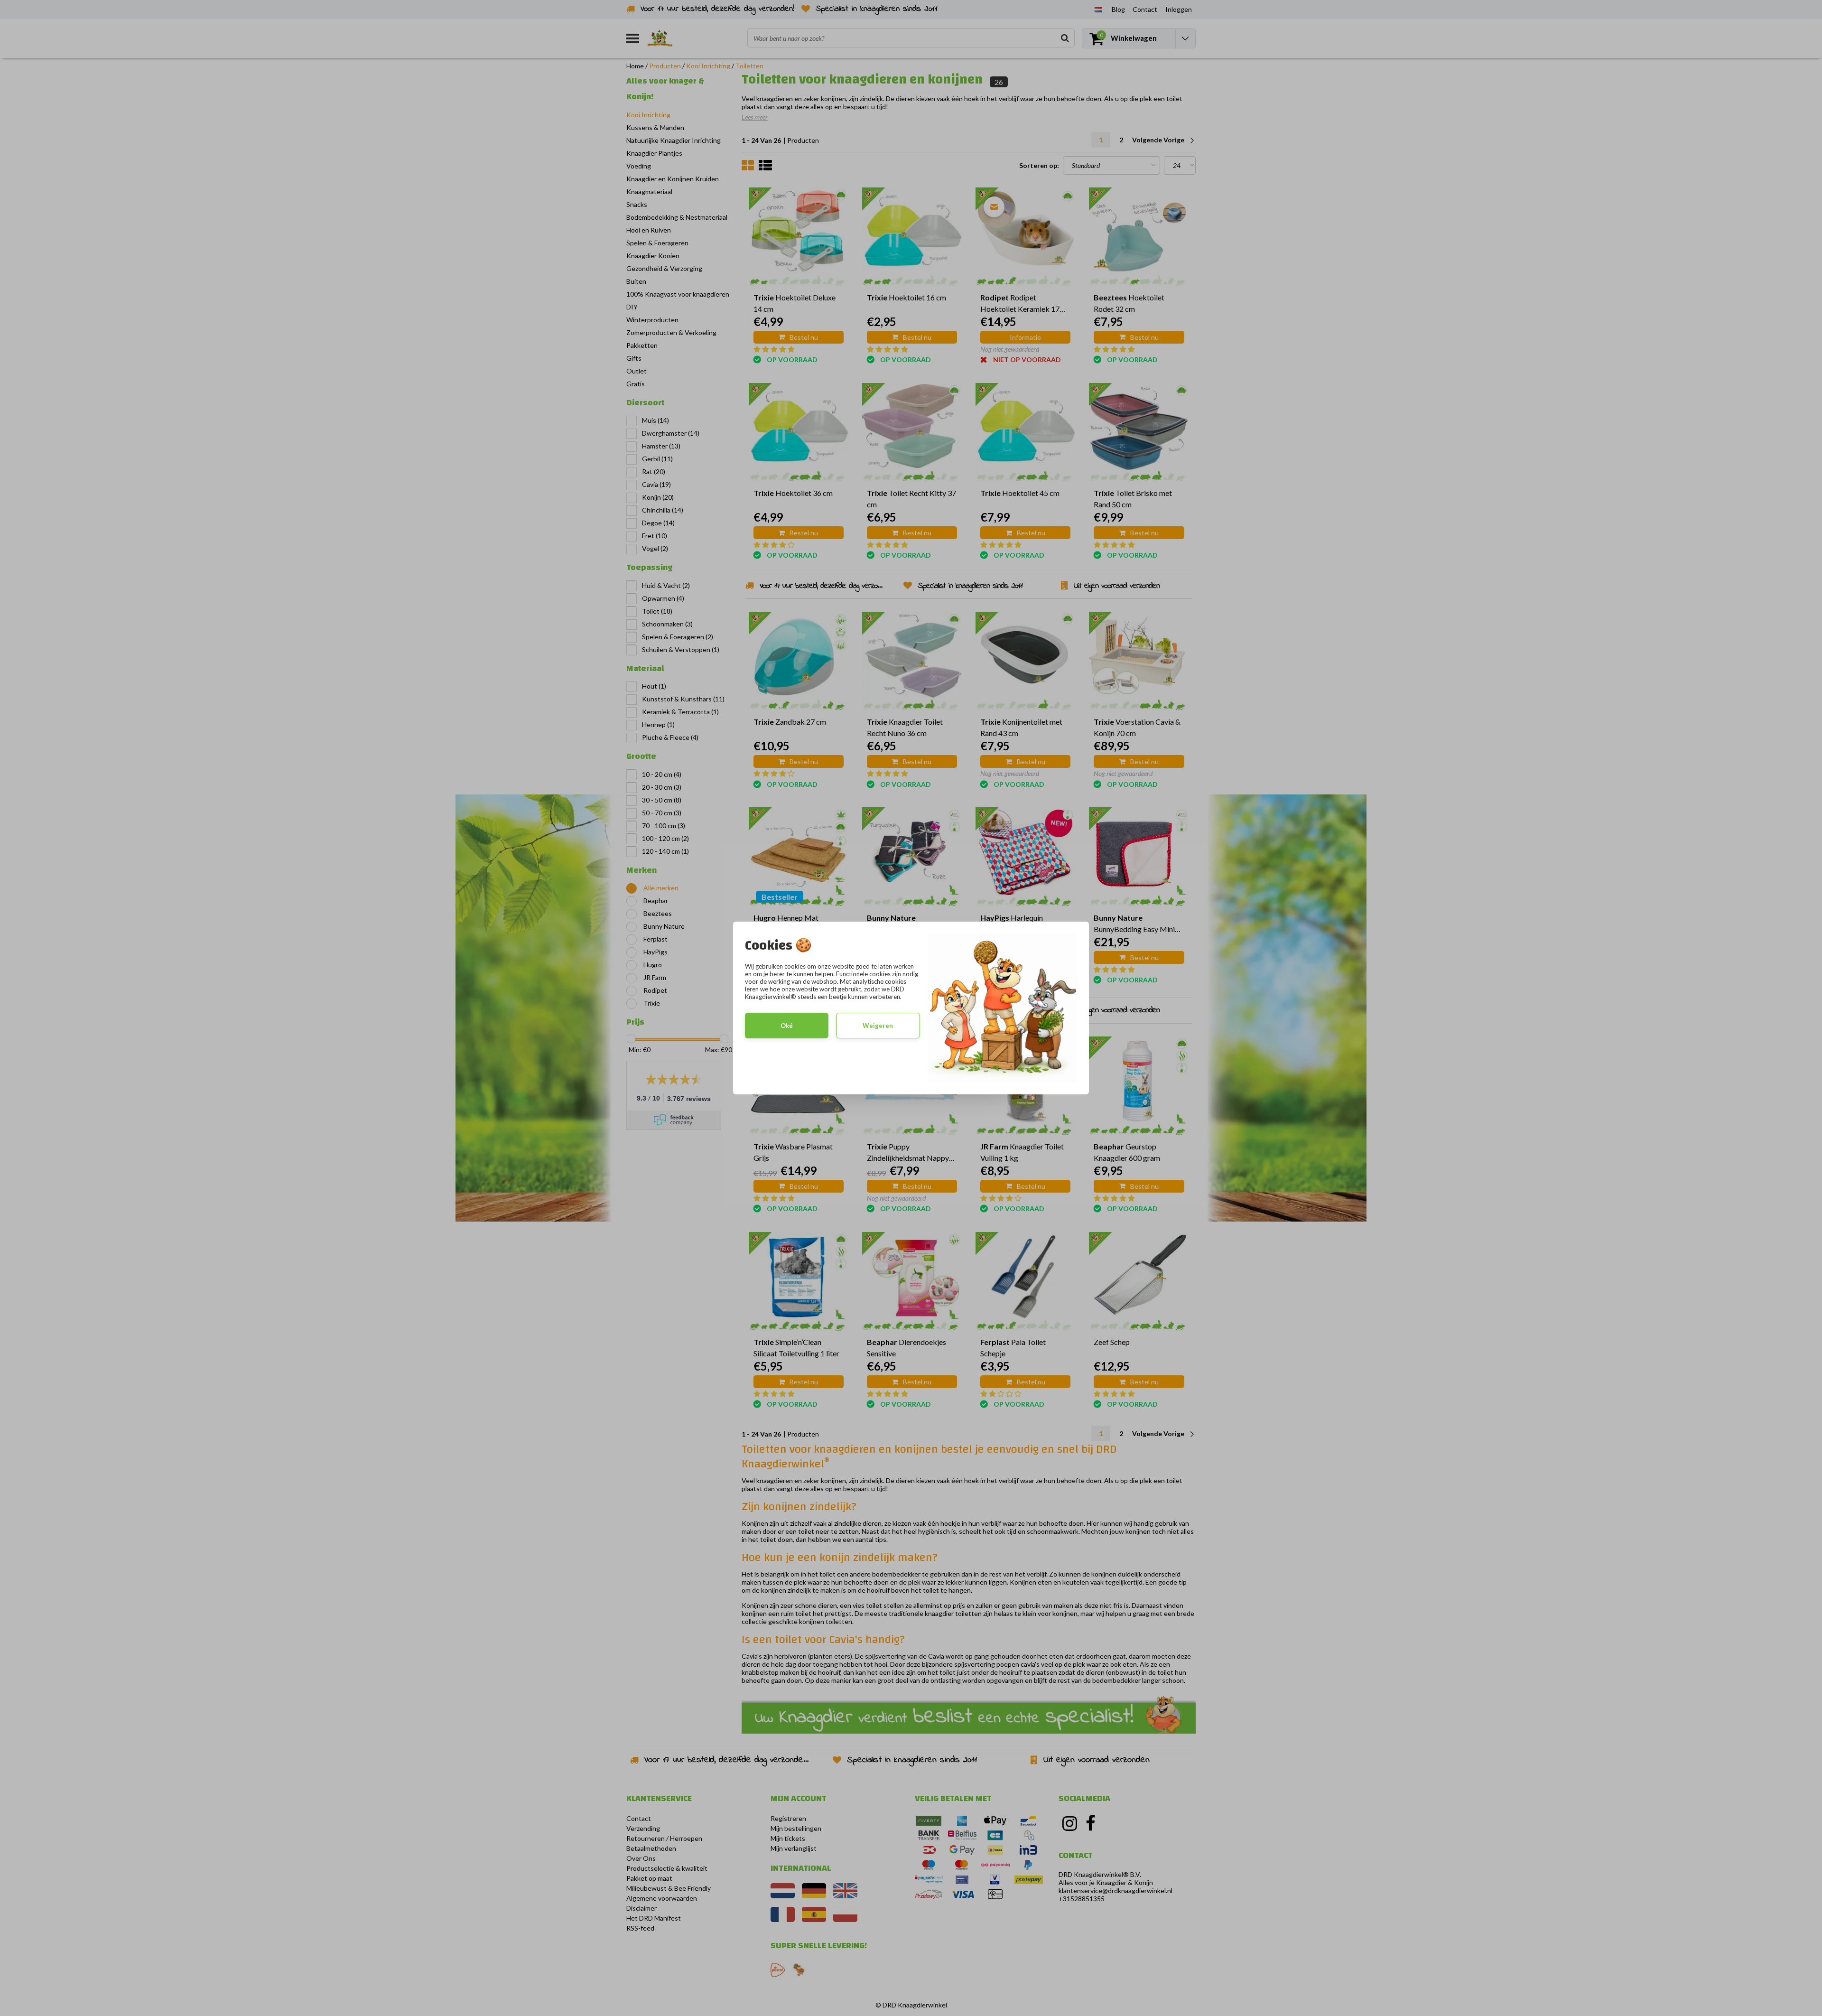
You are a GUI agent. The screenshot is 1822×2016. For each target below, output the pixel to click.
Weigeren (878, 1026)
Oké (787, 1026)
